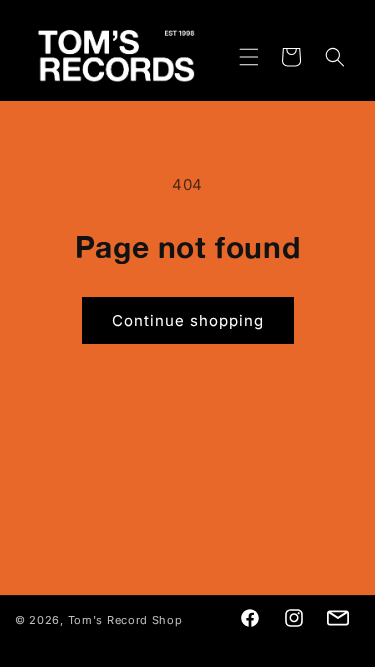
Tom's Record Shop (125, 620)
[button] (237, 57)
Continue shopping (188, 320)
